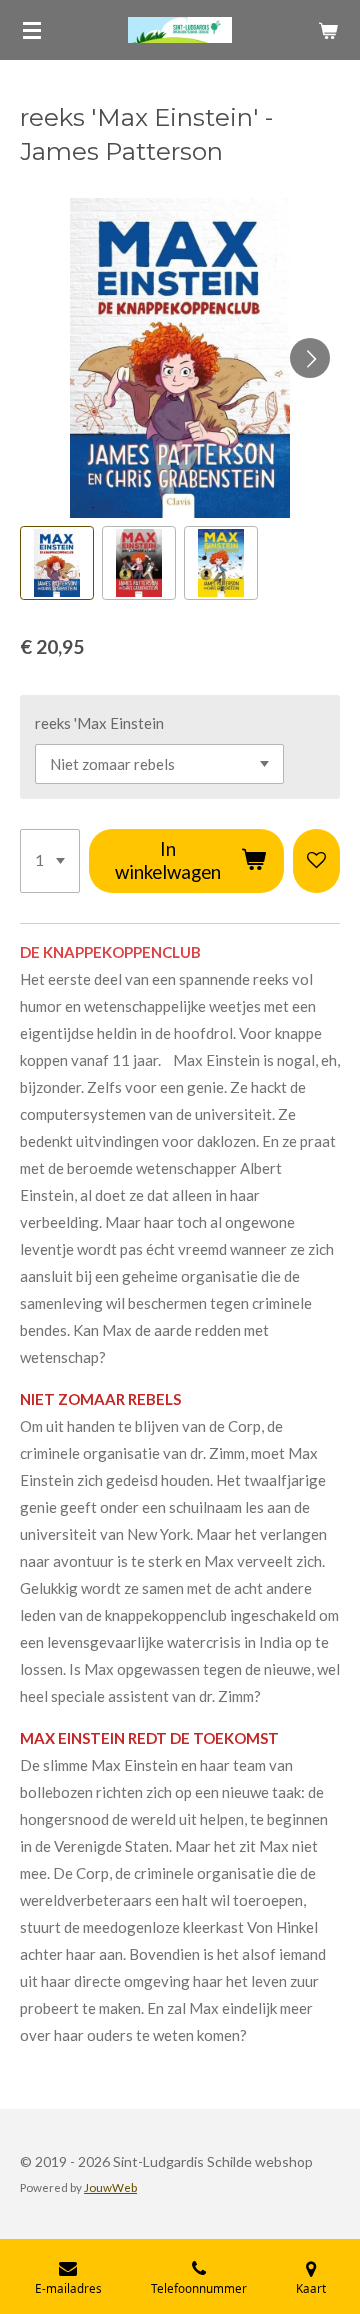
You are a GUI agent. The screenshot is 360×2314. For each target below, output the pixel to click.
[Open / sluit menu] (32, 30)
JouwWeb (110, 2187)
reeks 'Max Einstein (99, 723)
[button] (57, 563)
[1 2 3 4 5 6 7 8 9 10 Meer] (50, 861)
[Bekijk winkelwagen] (328, 30)
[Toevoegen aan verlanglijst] (316, 861)
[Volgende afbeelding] (310, 358)
